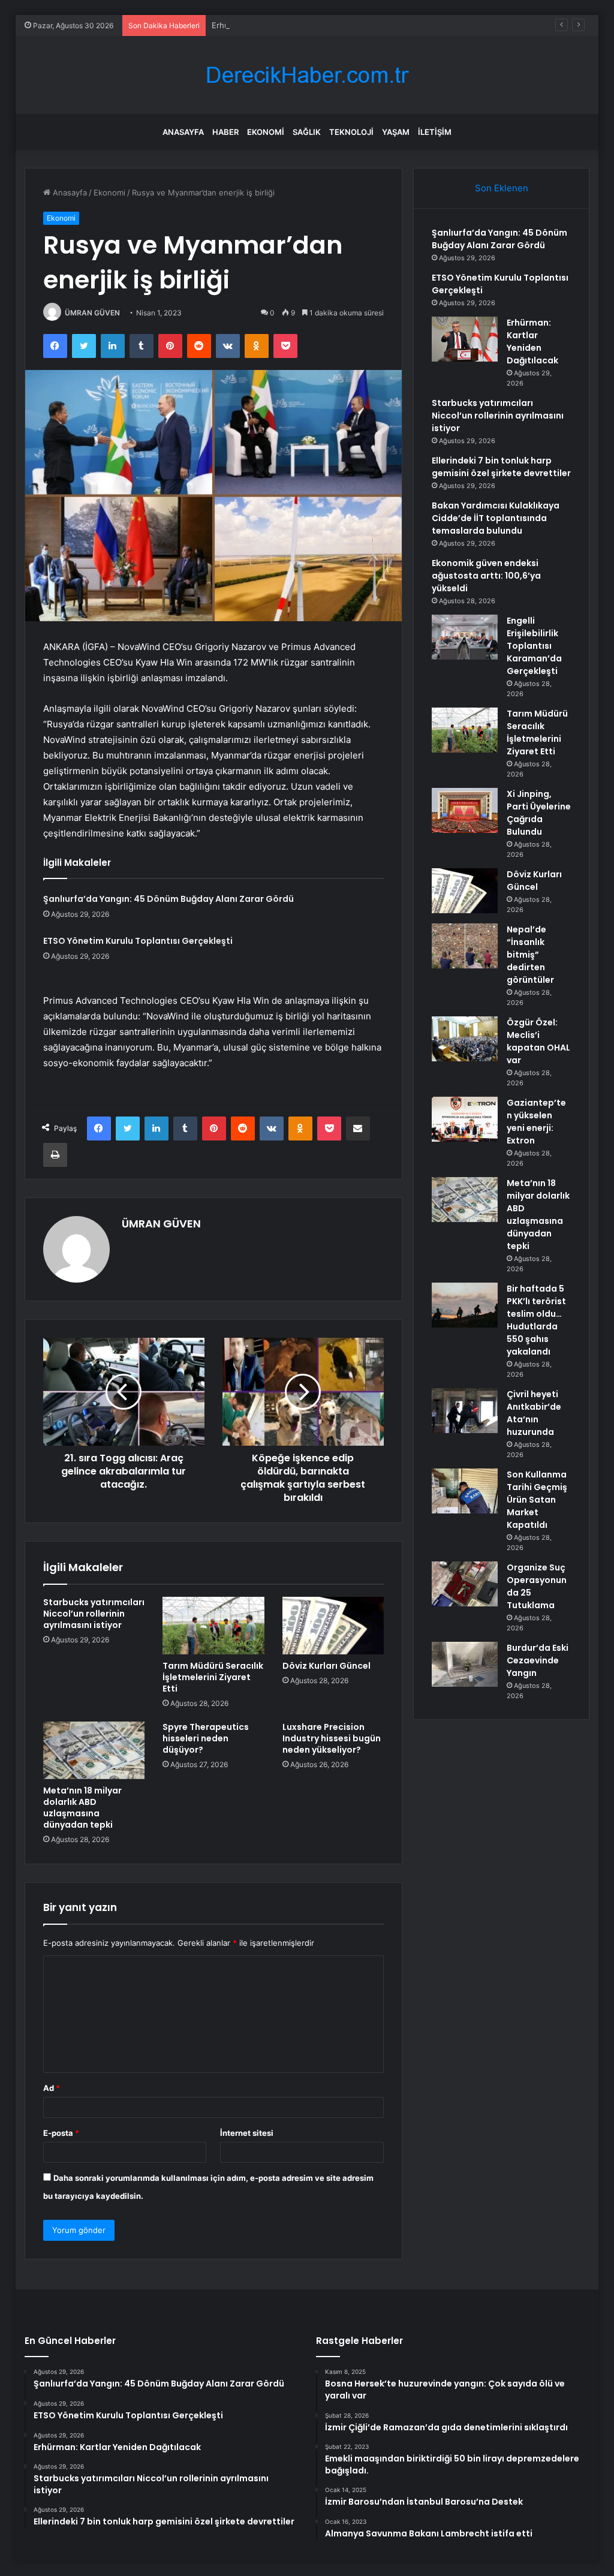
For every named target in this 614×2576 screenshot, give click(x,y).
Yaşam (396, 132)
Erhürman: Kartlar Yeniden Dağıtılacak (282, 25)
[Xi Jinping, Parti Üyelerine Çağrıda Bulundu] (465, 810)
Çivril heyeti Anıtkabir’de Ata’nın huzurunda (534, 1413)
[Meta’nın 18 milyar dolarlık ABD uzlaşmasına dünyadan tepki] (94, 1750)
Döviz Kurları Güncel (326, 1666)
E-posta (61, 2133)
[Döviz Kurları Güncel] (333, 1626)
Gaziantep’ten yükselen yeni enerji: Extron (536, 1122)
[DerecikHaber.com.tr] (307, 75)
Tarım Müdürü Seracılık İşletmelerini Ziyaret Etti (213, 1677)
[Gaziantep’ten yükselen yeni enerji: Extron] (465, 1119)
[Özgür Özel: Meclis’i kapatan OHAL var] (465, 1039)
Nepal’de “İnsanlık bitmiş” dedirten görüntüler (530, 955)
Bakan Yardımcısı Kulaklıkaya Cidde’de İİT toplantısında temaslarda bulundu (496, 518)
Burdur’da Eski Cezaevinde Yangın (538, 1660)
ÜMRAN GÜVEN (92, 313)
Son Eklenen (502, 188)
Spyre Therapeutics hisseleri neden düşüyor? (206, 1738)
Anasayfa (183, 132)
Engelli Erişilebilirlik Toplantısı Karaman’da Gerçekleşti (534, 646)
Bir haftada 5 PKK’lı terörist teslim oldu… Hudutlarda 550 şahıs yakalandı (536, 1320)
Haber (225, 132)
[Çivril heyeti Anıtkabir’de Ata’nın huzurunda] (465, 1411)
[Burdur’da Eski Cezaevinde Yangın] (465, 1664)
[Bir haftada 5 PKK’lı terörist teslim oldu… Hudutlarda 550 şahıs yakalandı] (465, 1305)
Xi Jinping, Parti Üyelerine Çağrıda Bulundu (539, 813)
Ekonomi (266, 132)
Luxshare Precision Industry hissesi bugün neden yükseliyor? (332, 1738)
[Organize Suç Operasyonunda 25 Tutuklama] (465, 1584)
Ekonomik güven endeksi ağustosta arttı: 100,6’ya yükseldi (486, 576)
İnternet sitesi (247, 2133)
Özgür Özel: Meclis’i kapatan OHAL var (538, 1041)
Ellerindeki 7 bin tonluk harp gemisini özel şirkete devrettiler (501, 467)
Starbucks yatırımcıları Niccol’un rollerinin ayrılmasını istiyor (94, 1614)
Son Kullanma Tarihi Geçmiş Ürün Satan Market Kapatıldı (537, 1500)
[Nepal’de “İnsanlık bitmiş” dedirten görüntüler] (465, 946)
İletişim (435, 132)
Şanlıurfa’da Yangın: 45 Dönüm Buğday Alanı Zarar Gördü (168, 899)
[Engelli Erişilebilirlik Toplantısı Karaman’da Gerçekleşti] (465, 637)
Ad (52, 2088)
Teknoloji (351, 132)
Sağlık (307, 132)
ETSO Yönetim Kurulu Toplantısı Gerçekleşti (138, 941)
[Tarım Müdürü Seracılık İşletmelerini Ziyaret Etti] (213, 1626)
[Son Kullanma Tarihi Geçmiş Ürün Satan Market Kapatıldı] (465, 1491)
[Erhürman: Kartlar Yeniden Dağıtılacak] (465, 339)
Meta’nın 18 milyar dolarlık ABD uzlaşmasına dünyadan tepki (82, 1808)
